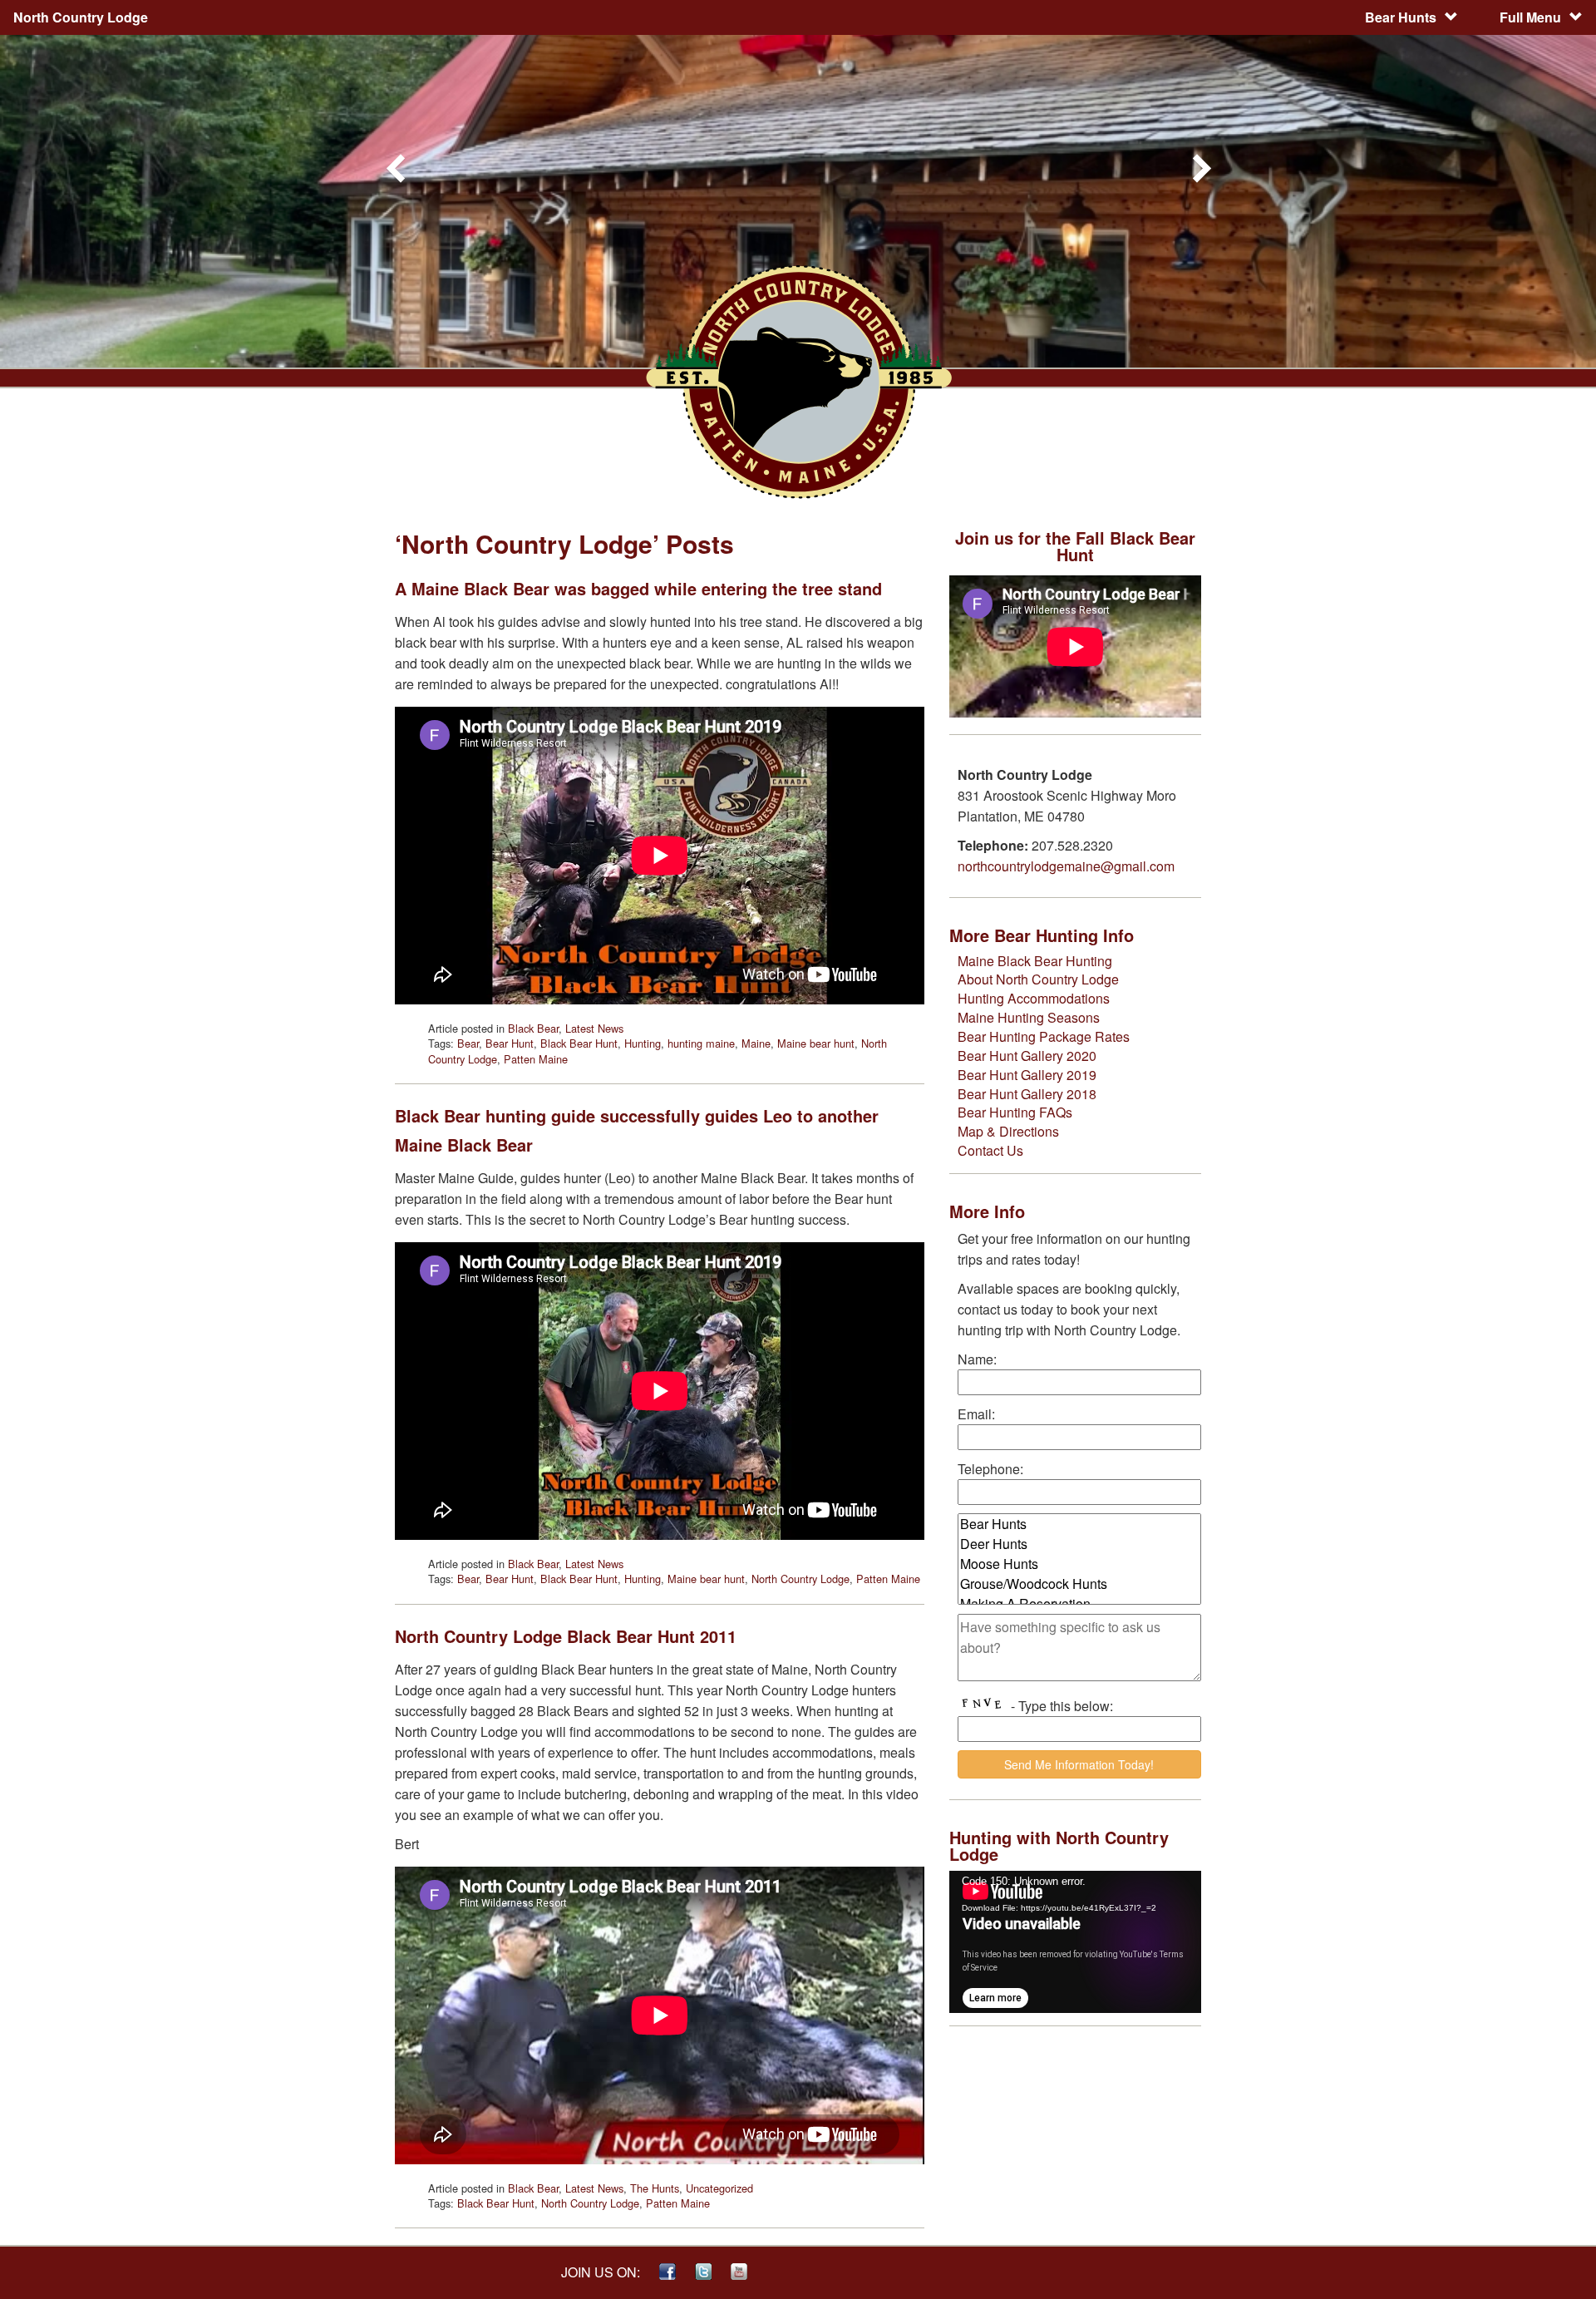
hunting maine (701, 1043)
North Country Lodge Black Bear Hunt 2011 (566, 1636)
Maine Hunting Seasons (1029, 1017)
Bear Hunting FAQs (1015, 1112)
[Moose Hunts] (1079, 1564)
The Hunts (655, 2188)
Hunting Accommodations (1034, 998)
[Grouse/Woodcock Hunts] (1079, 1584)
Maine (756, 1043)
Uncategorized (719, 2188)
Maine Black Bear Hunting (1035, 961)
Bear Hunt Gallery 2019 (1027, 1075)
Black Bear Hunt (579, 1043)
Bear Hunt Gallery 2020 (1027, 1056)
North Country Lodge (800, 1579)
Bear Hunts (1401, 17)
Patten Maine (536, 1059)
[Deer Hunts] (1079, 1544)
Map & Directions (1008, 1131)
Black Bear (533, 1028)
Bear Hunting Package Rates (1044, 1036)
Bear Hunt (510, 1043)
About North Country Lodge (1038, 979)
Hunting (643, 1043)
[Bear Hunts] (1079, 1524)
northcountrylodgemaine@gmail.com (1066, 866)
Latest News (594, 1028)
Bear (468, 1043)
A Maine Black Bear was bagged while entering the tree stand (638, 588)
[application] (1075, 1942)
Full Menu (1530, 17)
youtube (739, 2272)
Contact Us (990, 1150)
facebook (667, 2272)
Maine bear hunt (816, 1043)
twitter (703, 2272)
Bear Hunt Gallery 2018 (1027, 1094)
